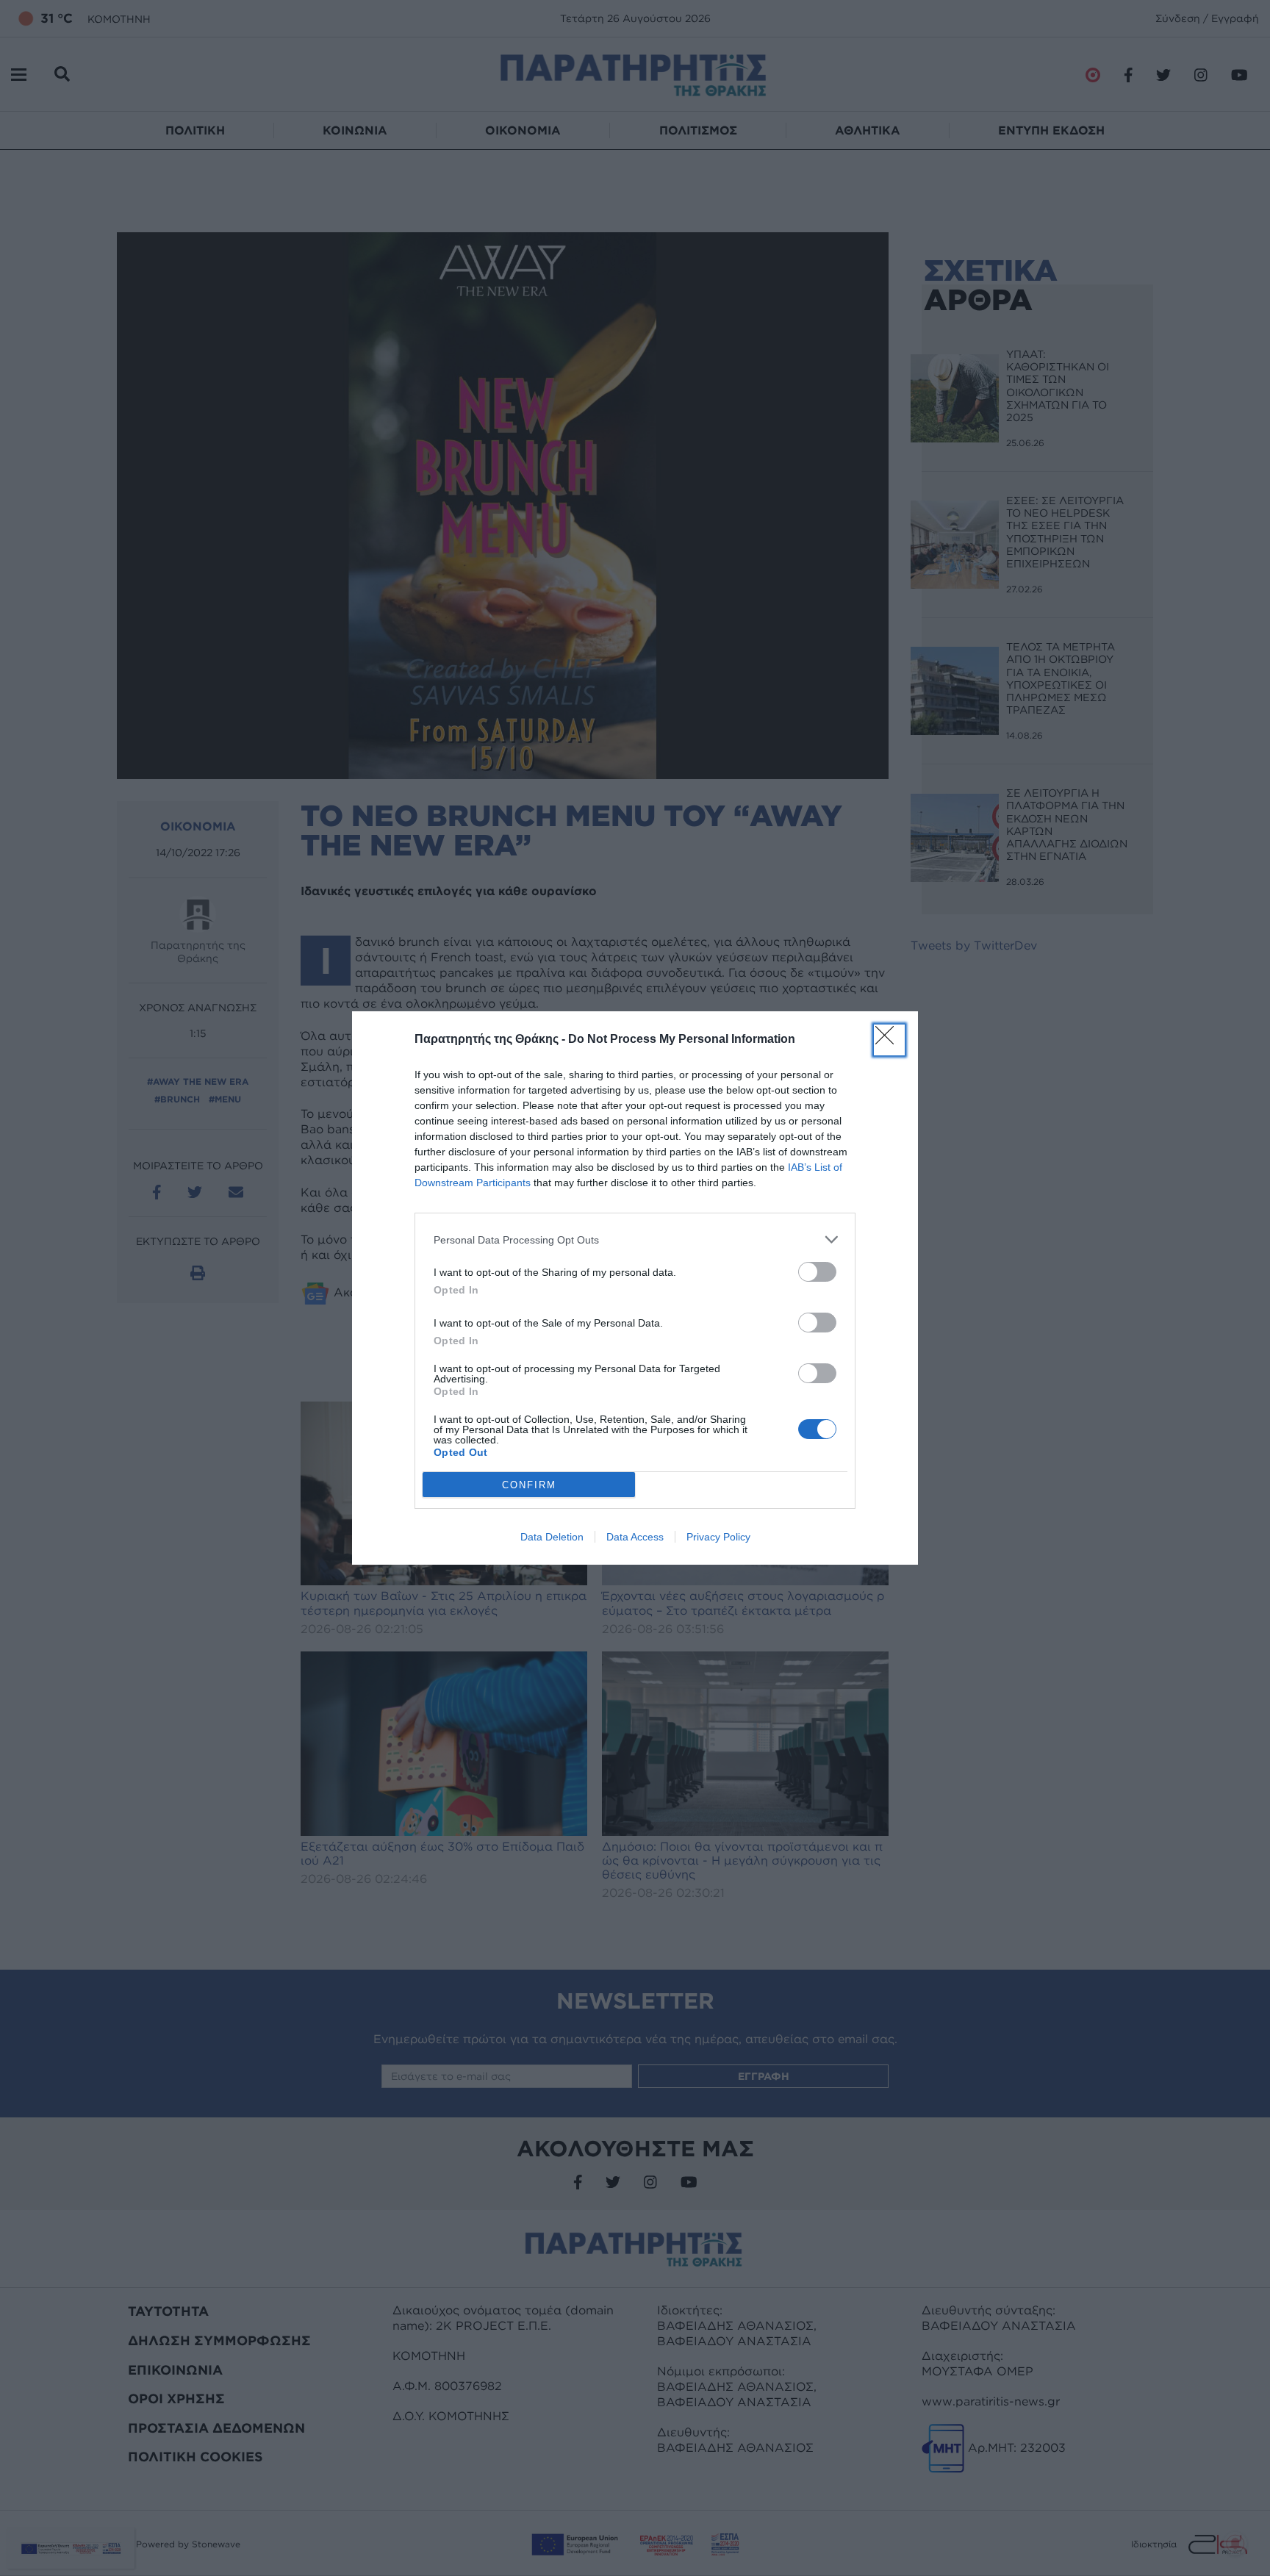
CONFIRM (529, 1485)
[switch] (817, 1272)
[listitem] (635, 1239)
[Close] (889, 1040)
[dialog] (635, 1288)
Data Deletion (552, 1537)
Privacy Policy (718, 1537)
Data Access (635, 1537)
